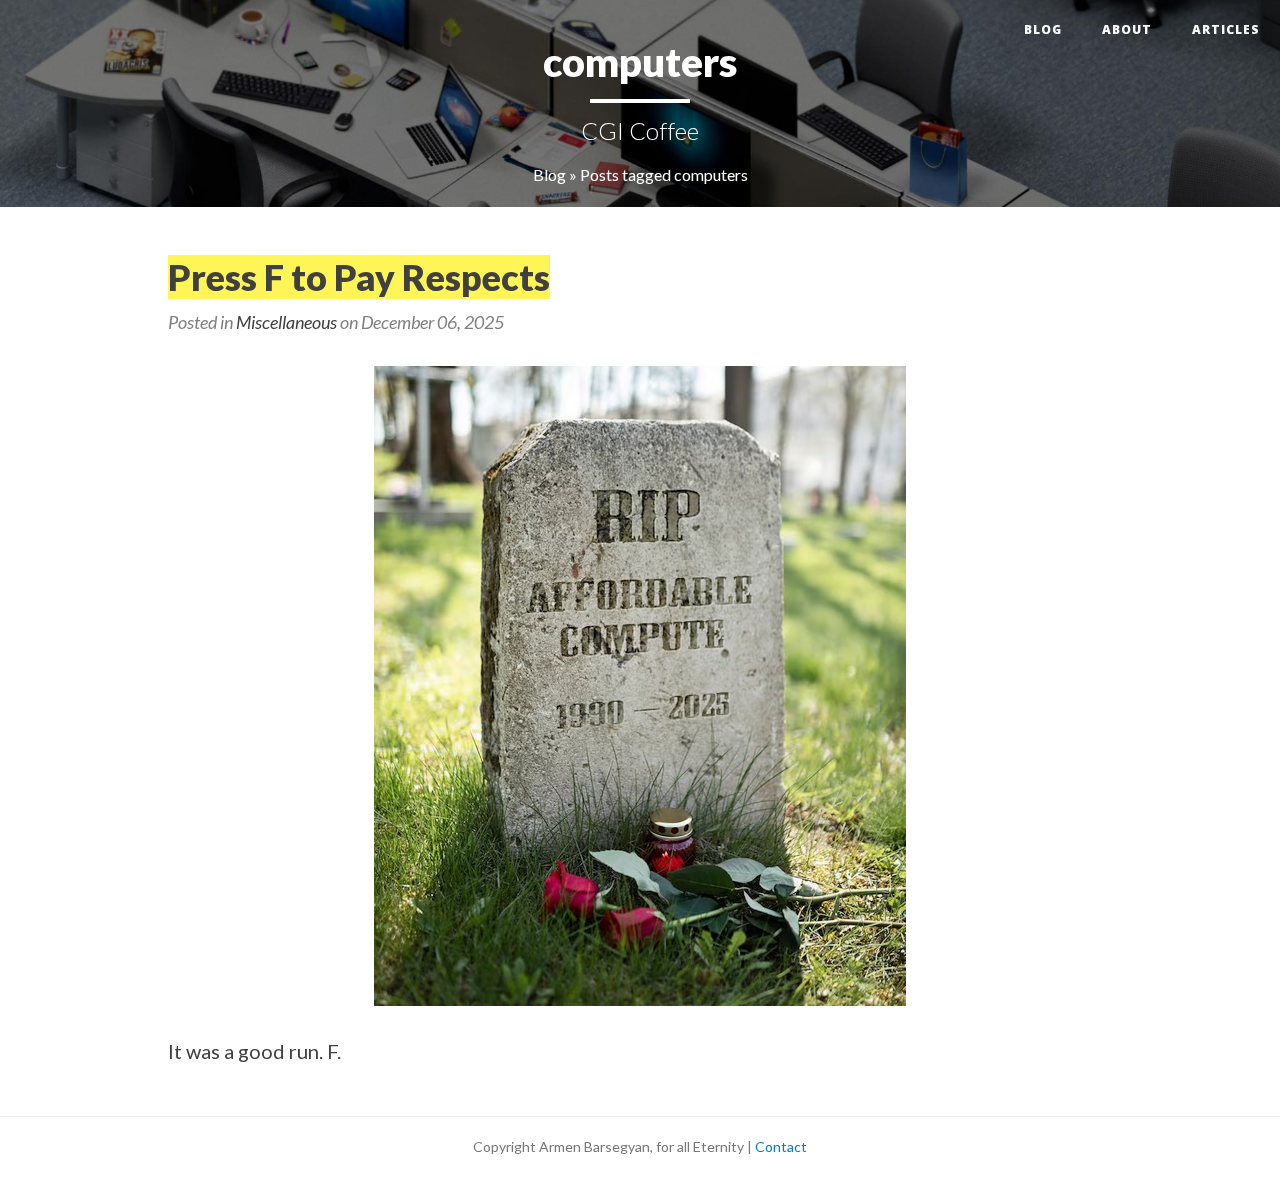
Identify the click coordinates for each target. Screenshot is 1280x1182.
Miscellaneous (286, 322)
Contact (781, 1146)
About (1127, 29)
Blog (1043, 29)
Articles (1226, 29)
